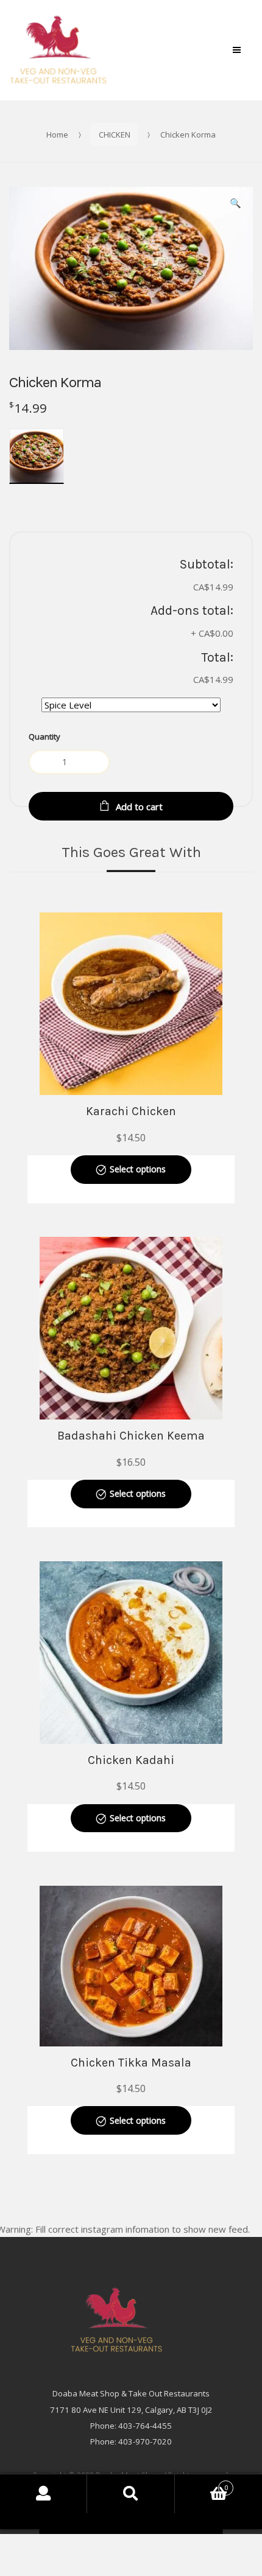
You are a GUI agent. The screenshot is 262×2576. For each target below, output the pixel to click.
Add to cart (139, 807)
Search (131, 2494)
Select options (138, 1169)
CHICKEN (115, 135)
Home (57, 135)
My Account (44, 2494)
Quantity (44, 737)
